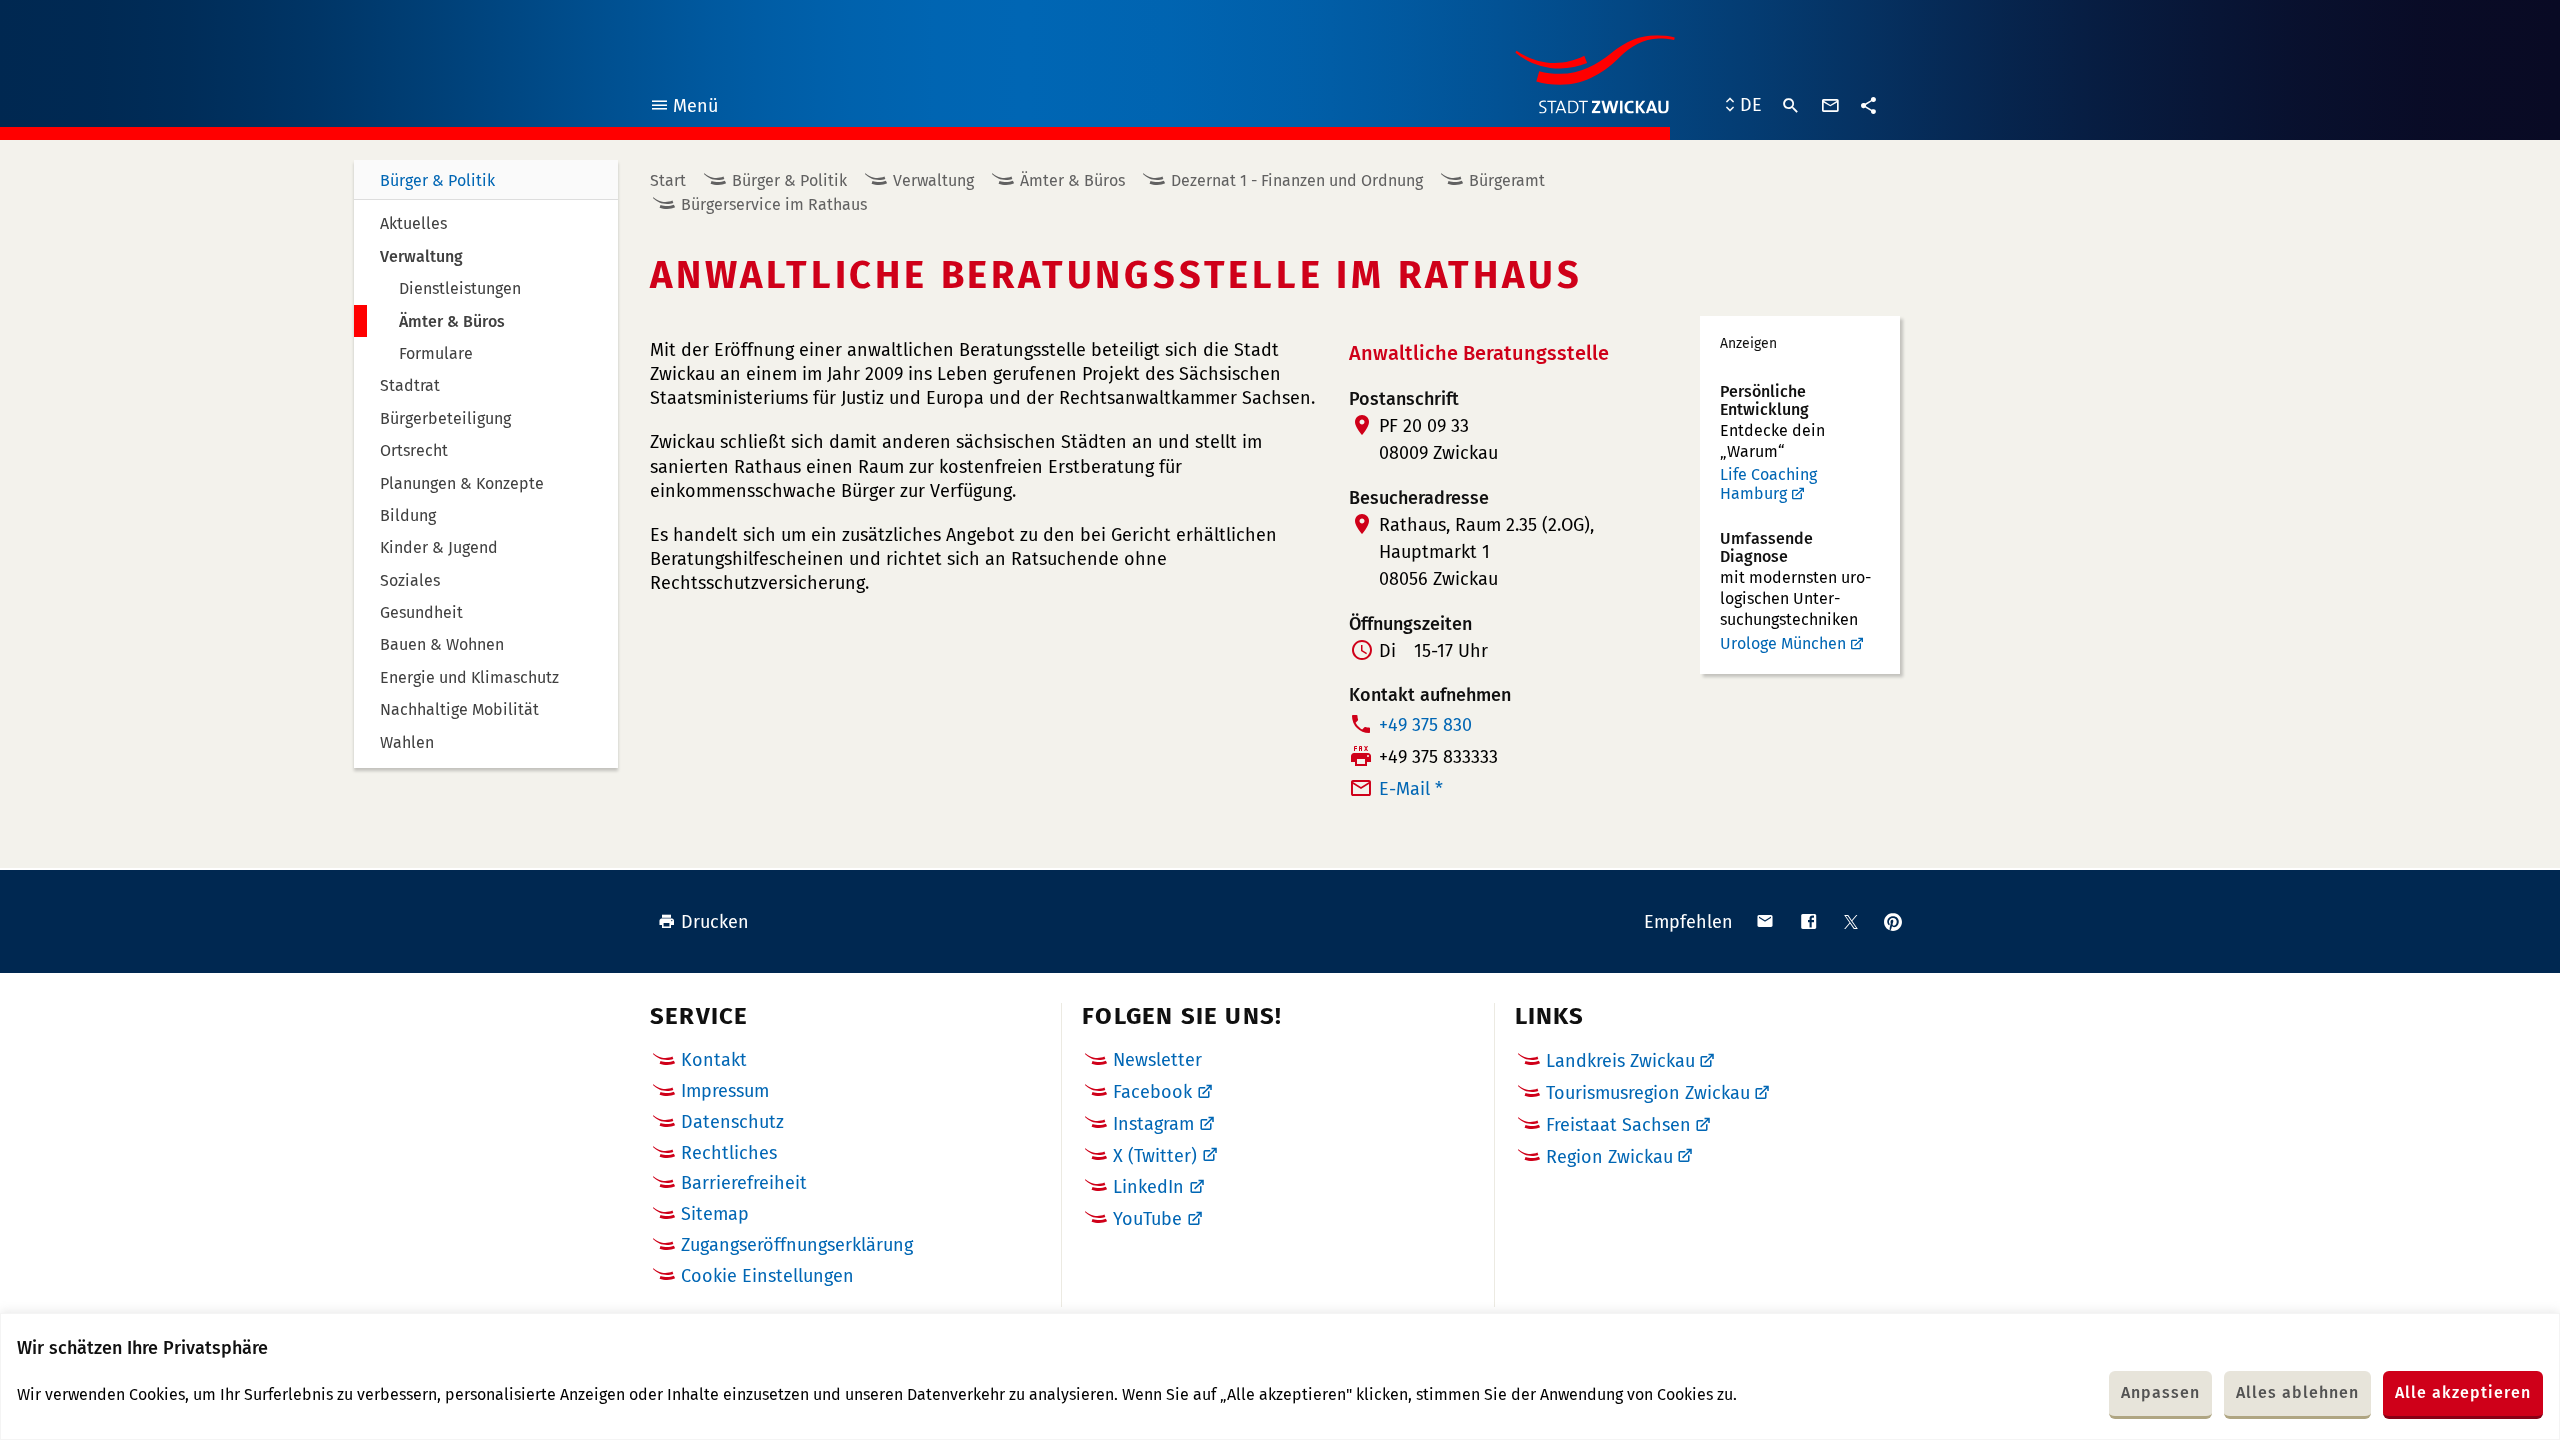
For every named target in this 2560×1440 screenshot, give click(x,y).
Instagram (1153, 1124)
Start (668, 180)
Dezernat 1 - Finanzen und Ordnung (1297, 180)
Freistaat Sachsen (1618, 1125)
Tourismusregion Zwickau (1648, 1093)
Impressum (725, 1091)
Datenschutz (732, 1122)
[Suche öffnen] (1791, 106)
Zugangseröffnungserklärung (797, 1245)
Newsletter (1157, 1060)
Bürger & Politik (437, 180)
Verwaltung (933, 180)
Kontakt (714, 1060)
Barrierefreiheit (744, 1183)
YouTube (1147, 1219)
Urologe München (1783, 643)
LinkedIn (1148, 1187)
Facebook (1152, 1092)
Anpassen (2160, 1392)
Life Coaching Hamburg (1768, 484)
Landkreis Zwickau (1620, 1061)
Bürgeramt (1507, 180)
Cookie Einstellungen (767, 1276)
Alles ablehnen (2297, 1392)
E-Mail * (1411, 789)
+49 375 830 (1425, 725)
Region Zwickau (1609, 1157)
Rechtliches (729, 1153)
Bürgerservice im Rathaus (774, 204)
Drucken (715, 922)
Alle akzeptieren (2463, 1392)
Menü (683, 108)
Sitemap (715, 1214)
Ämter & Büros (1072, 180)
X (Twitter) (1155, 1156)
